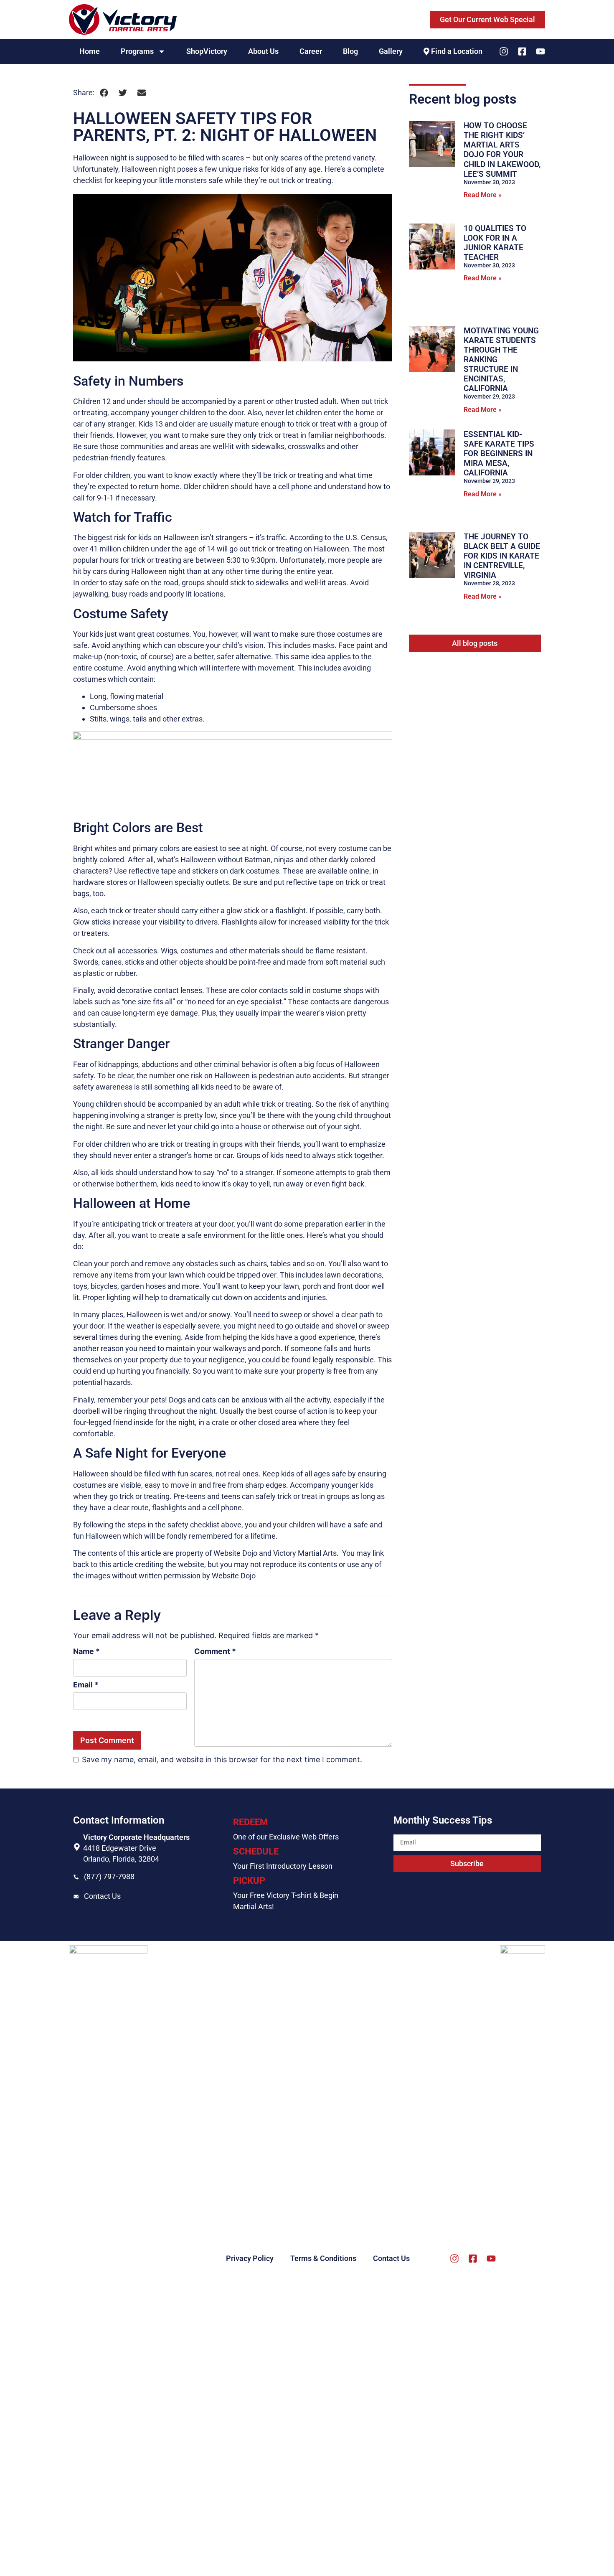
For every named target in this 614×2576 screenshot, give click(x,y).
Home (90, 51)
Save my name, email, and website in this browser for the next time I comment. (222, 1760)
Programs (137, 51)
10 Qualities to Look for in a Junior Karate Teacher (495, 243)
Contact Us (102, 1896)
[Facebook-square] (522, 51)
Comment (215, 1651)
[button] (104, 93)
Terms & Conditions (323, 2258)
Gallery (391, 51)
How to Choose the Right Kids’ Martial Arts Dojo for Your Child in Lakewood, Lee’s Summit (502, 150)
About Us (263, 51)
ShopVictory (207, 51)
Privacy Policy (250, 2258)
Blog (350, 51)
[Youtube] (540, 51)
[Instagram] (504, 51)
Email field (411, 1831)
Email (86, 1685)
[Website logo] (123, 19)
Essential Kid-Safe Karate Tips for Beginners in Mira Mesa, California (499, 453)
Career (311, 51)
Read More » (483, 195)
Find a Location (457, 51)
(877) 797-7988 (109, 1876)
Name (86, 1651)
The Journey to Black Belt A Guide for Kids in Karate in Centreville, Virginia (502, 556)
